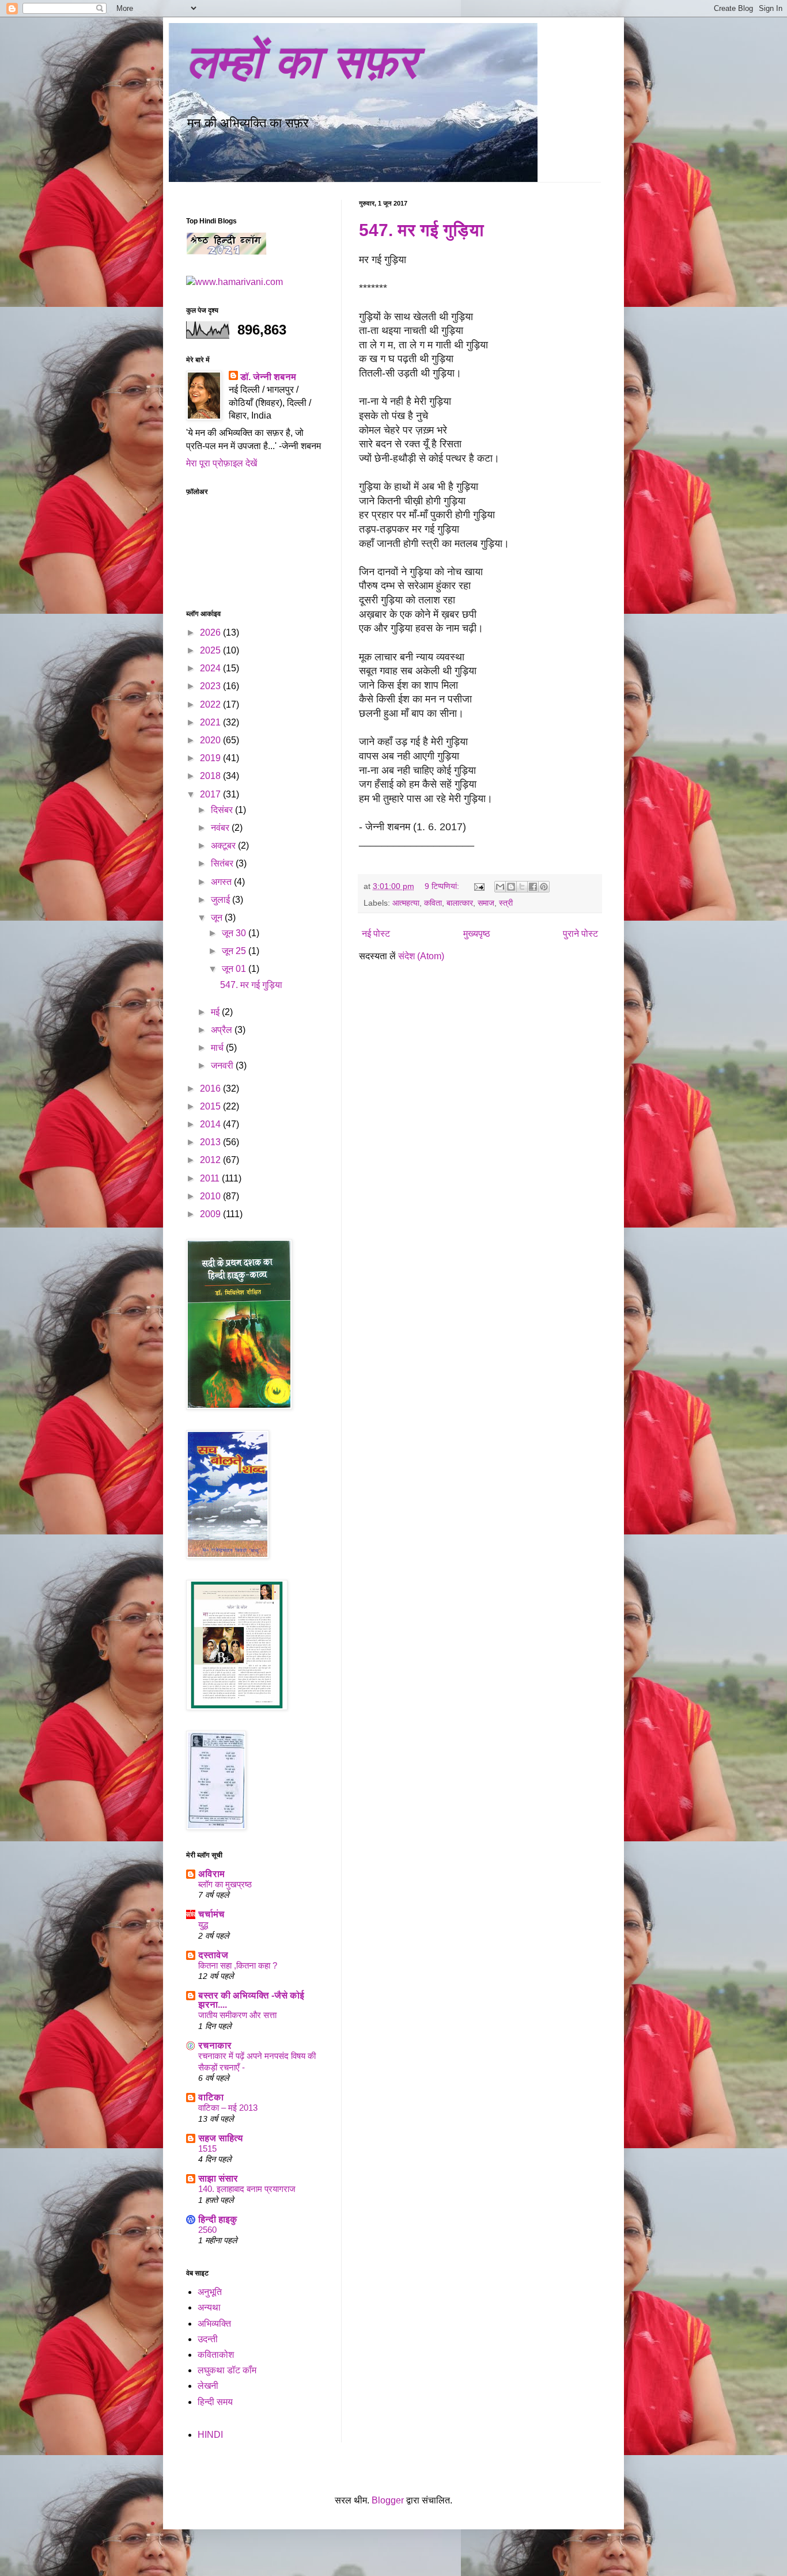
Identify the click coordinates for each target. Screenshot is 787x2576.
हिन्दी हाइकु (218, 2219)
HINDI (210, 2435)
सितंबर (223, 863)
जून (218, 917)
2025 (211, 650)
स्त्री (506, 903)
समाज (486, 903)
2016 (211, 1088)
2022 (211, 704)
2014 (211, 1124)
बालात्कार (460, 903)
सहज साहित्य (221, 2138)
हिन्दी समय (215, 2402)
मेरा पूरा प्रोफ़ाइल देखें (222, 463)
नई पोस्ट (376, 934)
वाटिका (211, 2097)
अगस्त (222, 882)
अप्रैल (223, 1030)
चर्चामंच (211, 1914)
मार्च (218, 1048)
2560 (207, 2230)
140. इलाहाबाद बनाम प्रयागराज (247, 2189)
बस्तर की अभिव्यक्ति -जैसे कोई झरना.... (251, 2000)
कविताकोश (216, 2355)
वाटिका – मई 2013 (228, 2108)
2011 (211, 1178)
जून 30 (235, 933)
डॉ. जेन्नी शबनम (268, 377)
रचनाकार (215, 2045)
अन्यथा (209, 2307)
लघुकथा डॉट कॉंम (227, 2370)
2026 (211, 632)
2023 (211, 686)
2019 (211, 758)
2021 (211, 722)
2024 (211, 668)
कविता (433, 903)
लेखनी (208, 2386)
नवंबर (221, 828)
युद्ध (203, 1925)
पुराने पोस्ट (580, 934)
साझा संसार (218, 2178)
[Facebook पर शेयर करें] (533, 887)
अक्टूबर (224, 846)
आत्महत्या (406, 903)
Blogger (388, 2500)
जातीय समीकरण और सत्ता (237, 2015)
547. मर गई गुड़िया (421, 230)
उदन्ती (208, 2339)
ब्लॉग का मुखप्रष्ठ (225, 1884)
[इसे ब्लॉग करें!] (511, 887)
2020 (211, 740)
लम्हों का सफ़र (302, 62)
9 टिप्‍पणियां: (443, 886)
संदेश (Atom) (421, 956)
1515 (207, 2148)
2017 (211, 794)
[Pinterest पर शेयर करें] (544, 887)
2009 (211, 1214)
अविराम (211, 1874)
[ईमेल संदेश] (478, 886)
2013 (211, 1142)
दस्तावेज (213, 1955)
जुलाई (222, 900)
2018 (211, 776)
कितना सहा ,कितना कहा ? (238, 1965)
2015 (211, 1106)
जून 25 (235, 951)
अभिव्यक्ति (214, 2324)
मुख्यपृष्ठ (477, 934)
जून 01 (235, 969)
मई (216, 1012)
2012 (211, 1160)
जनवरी (223, 1065)
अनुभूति (210, 2292)
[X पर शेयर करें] (522, 887)
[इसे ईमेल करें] (500, 887)
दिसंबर (223, 810)
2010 (211, 1196)
